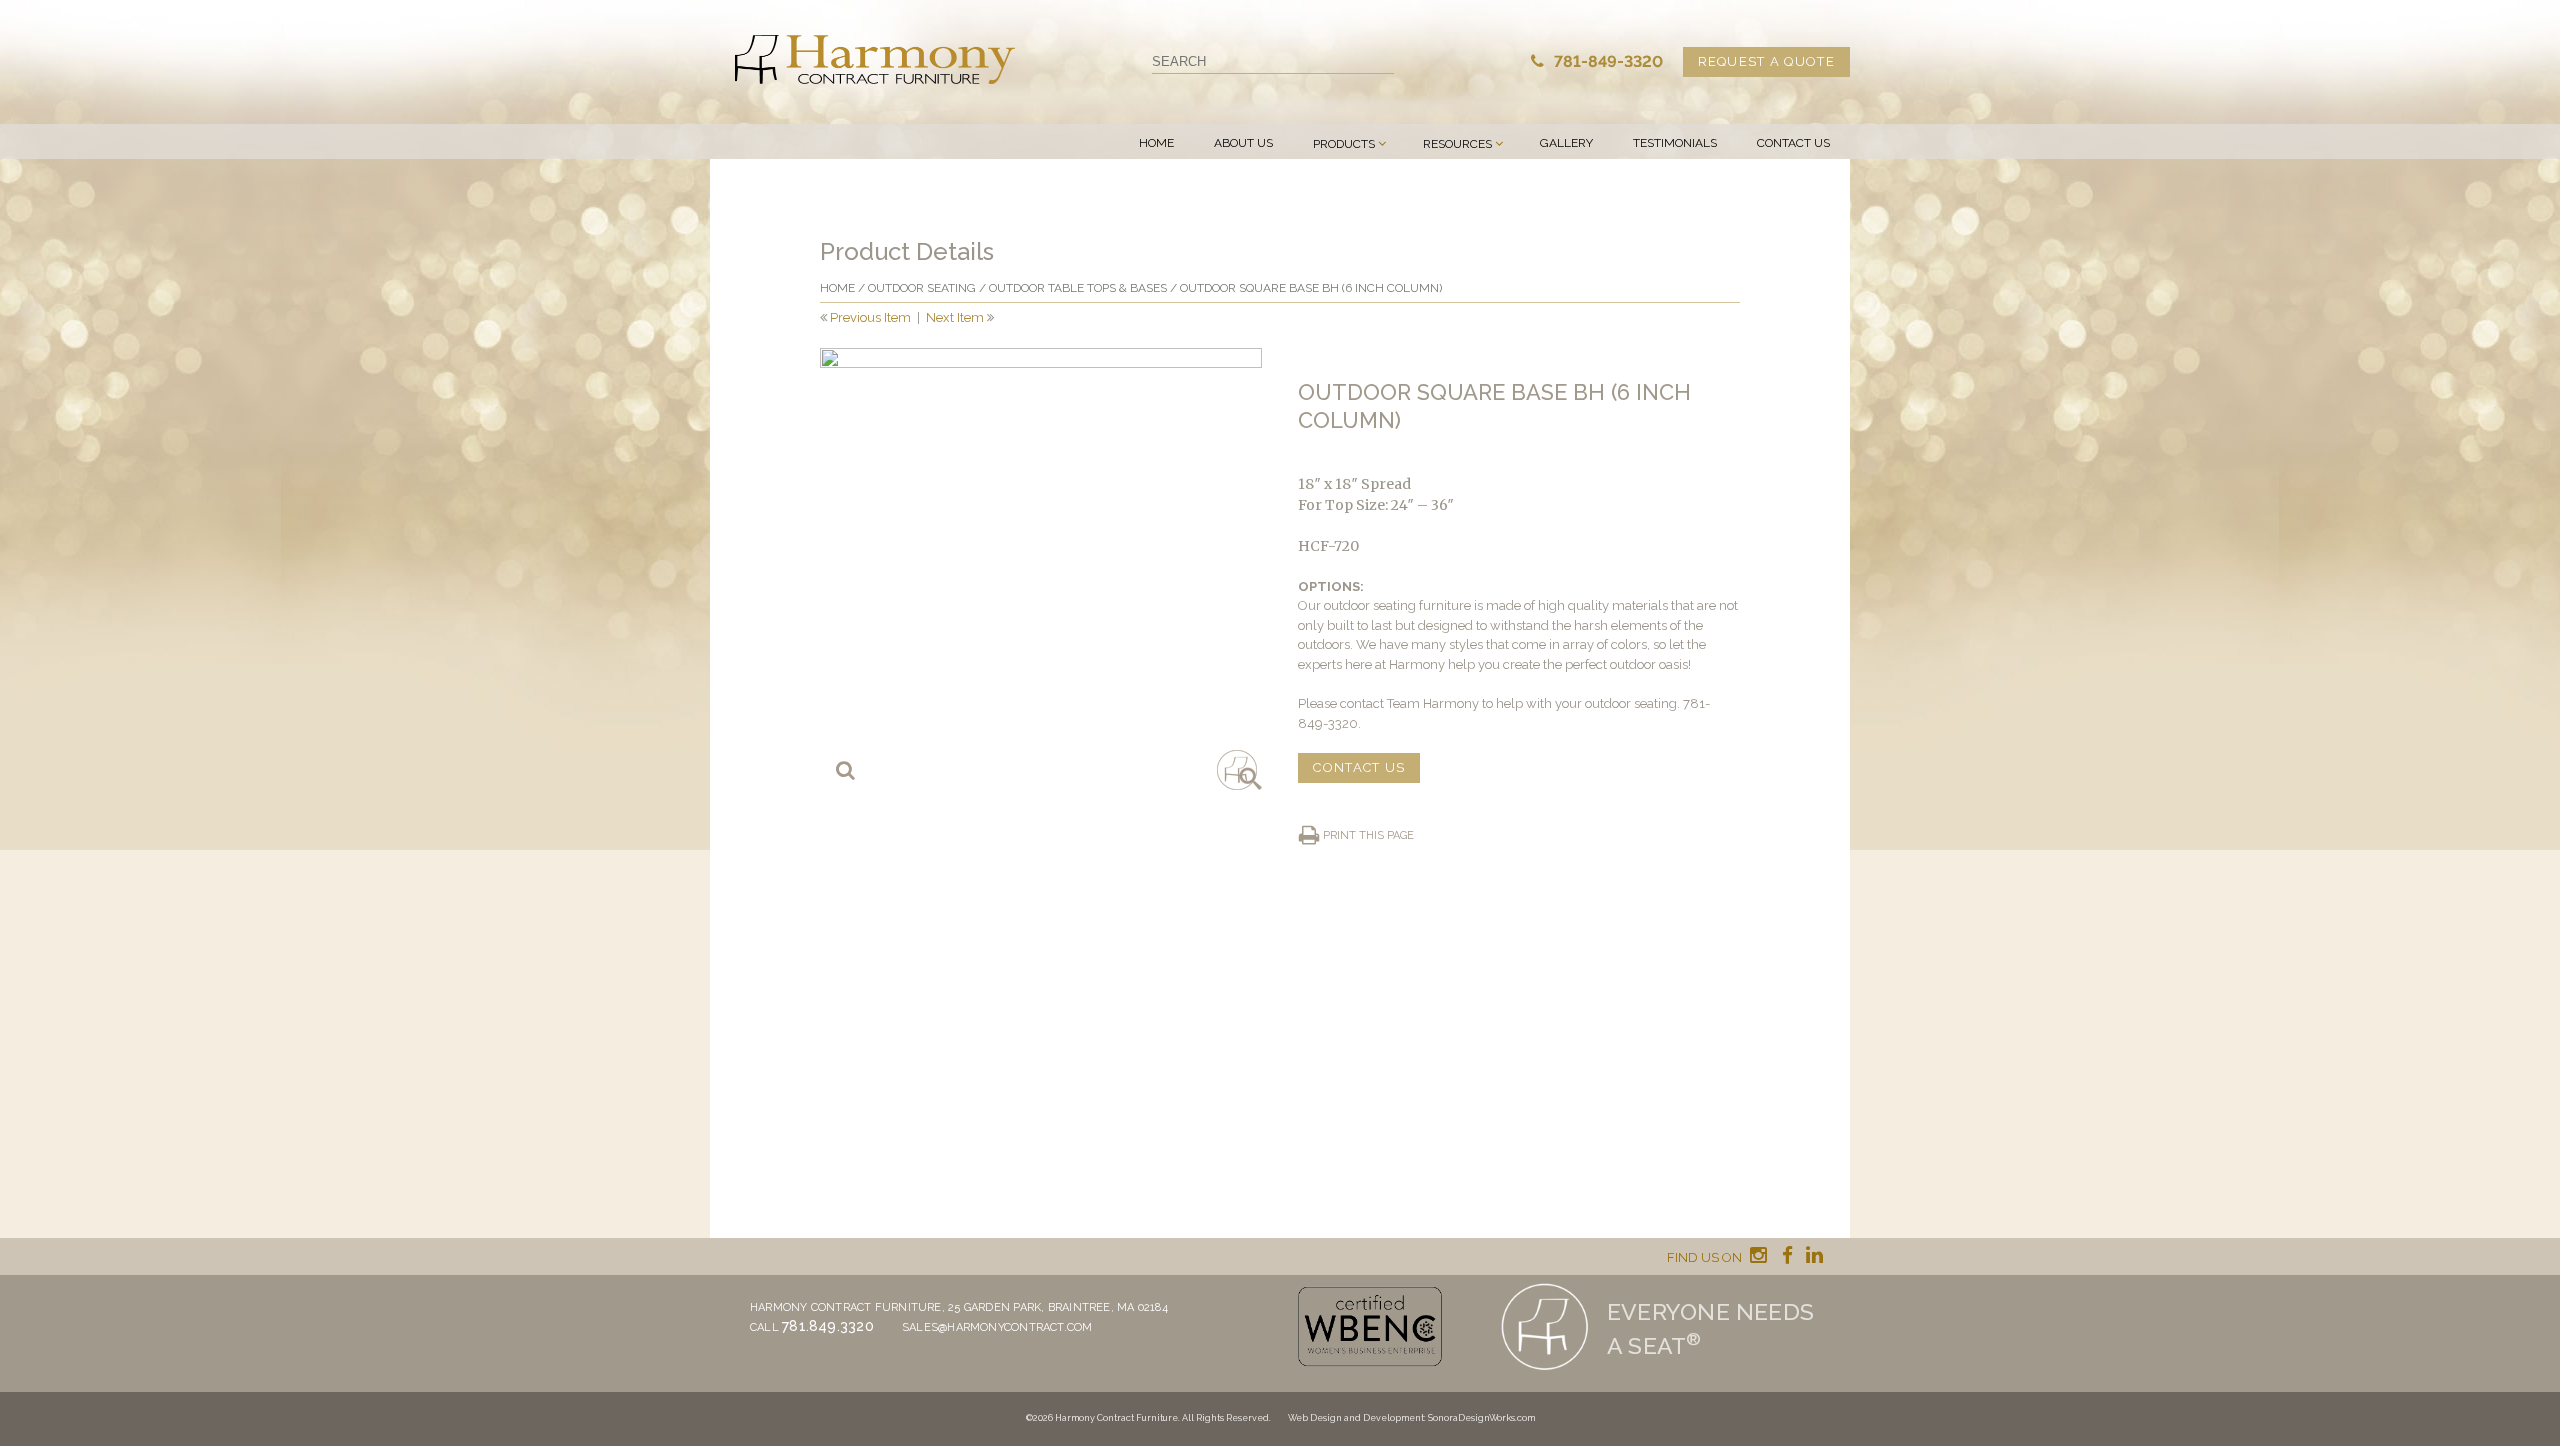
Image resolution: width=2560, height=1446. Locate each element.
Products (1344, 144)
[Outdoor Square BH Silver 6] (1041, 569)
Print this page (1368, 835)
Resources (1457, 144)
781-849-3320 (1606, 61)
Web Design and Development (1356, 1418)
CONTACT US (1359, 767)
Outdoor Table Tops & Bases (1078, 288)
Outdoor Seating (922, 288)
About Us (1243, 143)
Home (1156, 143)
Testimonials (1675, 143)
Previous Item (870, 317)
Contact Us (1793, 143)
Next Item (955, 317)
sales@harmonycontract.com (997, 1327)
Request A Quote (1767, 61)
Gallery (1566, 143)
